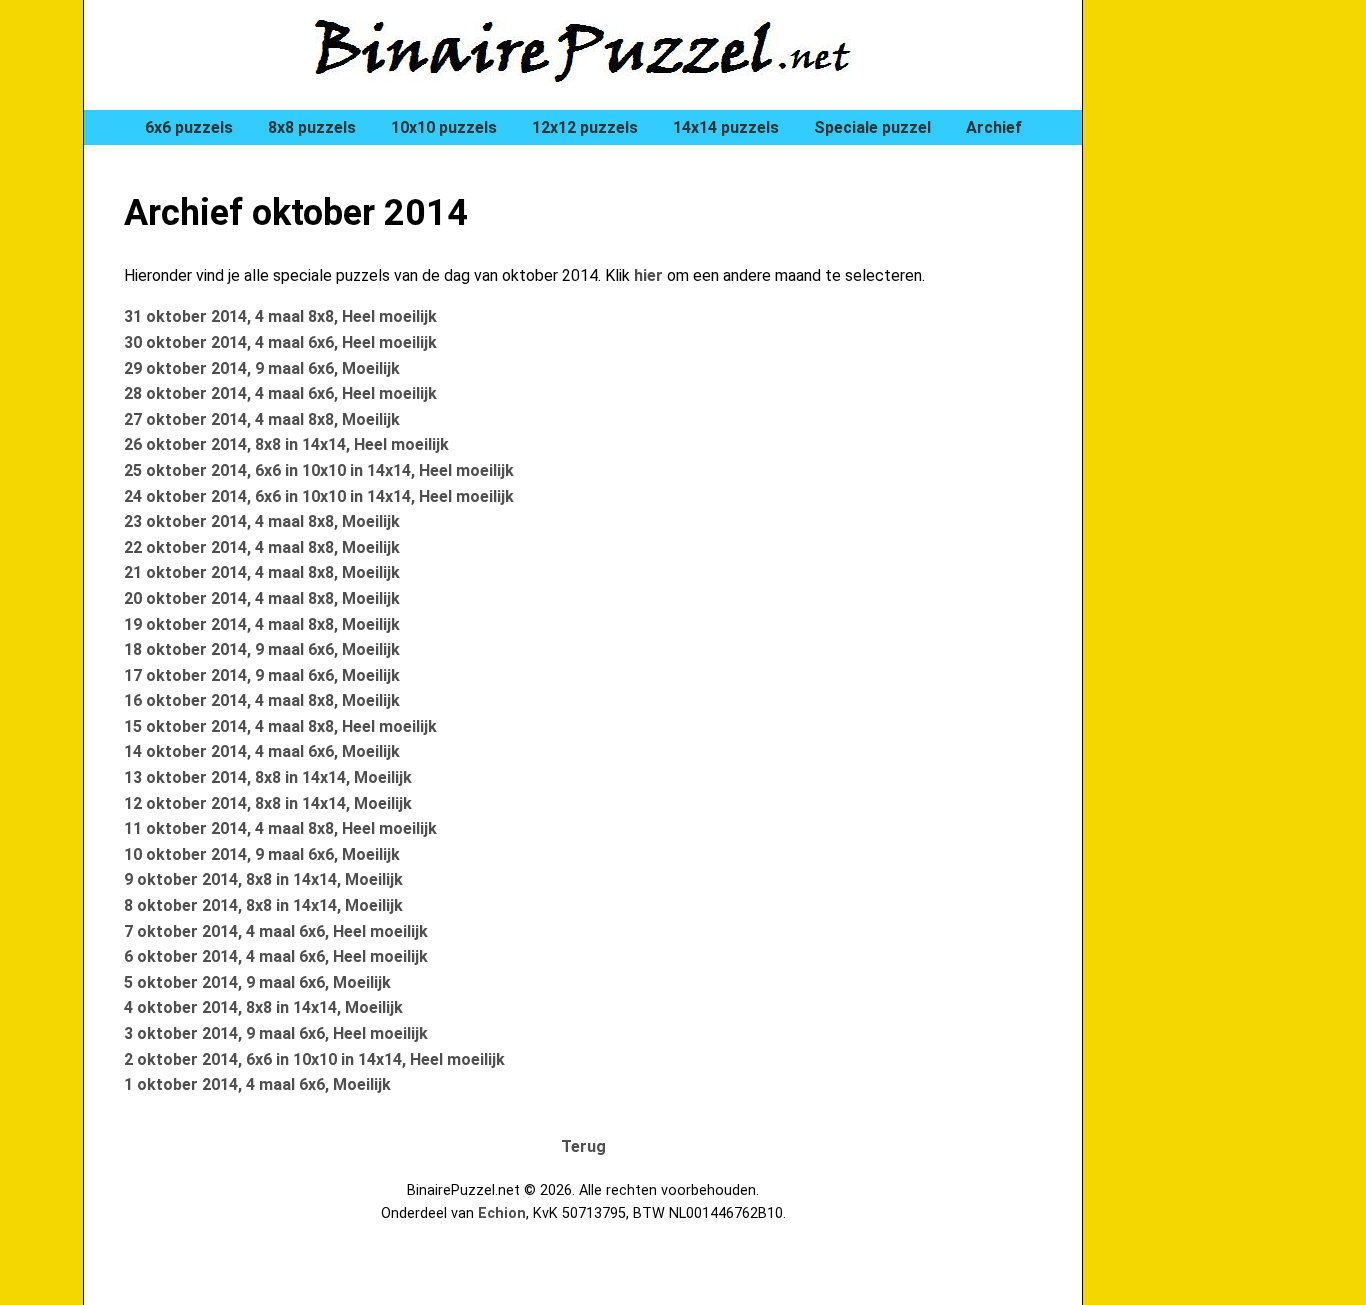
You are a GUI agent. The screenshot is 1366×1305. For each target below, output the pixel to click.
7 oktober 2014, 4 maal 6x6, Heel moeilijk (276, 931)
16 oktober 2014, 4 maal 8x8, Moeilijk (262, 700)
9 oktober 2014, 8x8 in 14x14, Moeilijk (263, 879)
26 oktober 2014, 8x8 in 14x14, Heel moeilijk (286, 444)
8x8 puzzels (312, 127)
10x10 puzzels (444, 127)
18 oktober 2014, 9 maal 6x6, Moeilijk (262, 649)
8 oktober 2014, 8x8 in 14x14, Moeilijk (263, 905)
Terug (583, 1146)
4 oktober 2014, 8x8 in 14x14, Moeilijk (263, 1007)
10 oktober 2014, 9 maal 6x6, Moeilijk (262, 854)
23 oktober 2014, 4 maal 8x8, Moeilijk (262, 521)
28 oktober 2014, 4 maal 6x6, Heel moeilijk (280, 393)
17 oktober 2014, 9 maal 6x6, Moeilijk (262, 675)
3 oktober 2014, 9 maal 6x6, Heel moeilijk (276, 1033)
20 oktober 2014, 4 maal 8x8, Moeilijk (262, 598)
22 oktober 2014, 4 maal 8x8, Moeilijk (262, 547)
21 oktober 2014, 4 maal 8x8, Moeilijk (262, 572)
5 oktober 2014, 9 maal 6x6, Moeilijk (257, 982)
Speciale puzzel (872, 127)
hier (648, 275)
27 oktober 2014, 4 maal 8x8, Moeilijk (262, 419)
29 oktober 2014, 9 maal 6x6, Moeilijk (262, 368)
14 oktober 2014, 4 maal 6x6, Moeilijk (262, 751)
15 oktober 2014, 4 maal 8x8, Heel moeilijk (280, 726)
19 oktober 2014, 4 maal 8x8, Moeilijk (262, 624)
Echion (502, 1213)
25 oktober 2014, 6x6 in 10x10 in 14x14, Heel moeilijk (319, 470)
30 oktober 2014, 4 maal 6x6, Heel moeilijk (280, 342)
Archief (994, 127)
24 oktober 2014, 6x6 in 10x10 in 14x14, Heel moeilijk (319, 496)
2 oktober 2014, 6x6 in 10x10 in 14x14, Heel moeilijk (314, 1059)
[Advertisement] (1203, 340)
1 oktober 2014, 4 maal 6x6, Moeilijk (257, 1084)
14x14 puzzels (726, 127)
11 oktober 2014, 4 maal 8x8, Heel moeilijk (280, 828)
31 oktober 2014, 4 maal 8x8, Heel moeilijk (280, 316)
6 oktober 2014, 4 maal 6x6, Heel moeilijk (276, 956)
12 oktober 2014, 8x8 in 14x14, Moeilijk (268, 803)
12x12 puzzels (585, 127)
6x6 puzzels (189, 127)
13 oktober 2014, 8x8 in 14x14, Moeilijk (268, 777)
